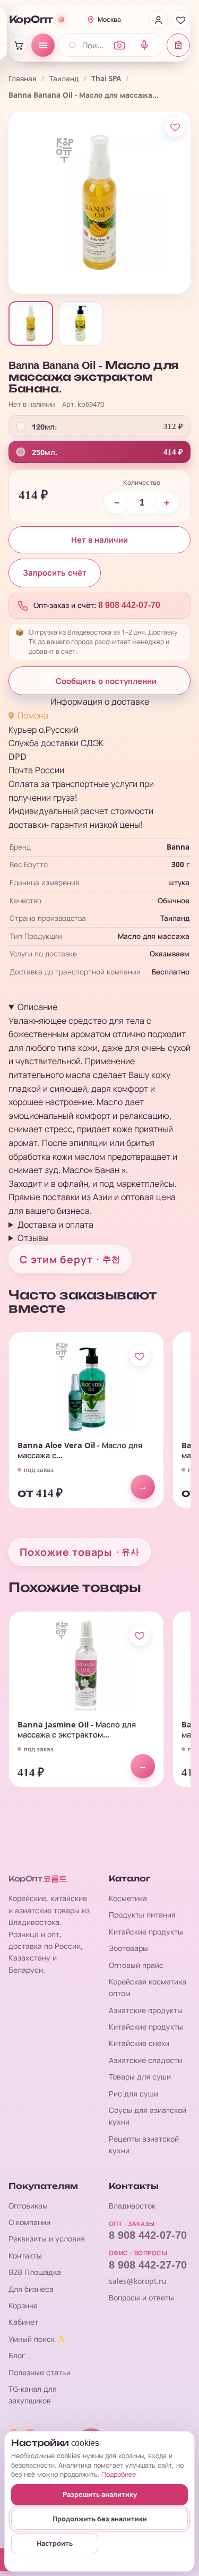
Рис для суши (133, 2094)
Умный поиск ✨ (37, 2339)
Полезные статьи (40, 2372)
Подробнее (119, 2474)
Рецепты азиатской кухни (144, 2145)
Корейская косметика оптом (148, 1987)
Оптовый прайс (136, 1965)
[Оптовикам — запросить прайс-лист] (178, 45)
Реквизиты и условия (47, 2239)
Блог (17, 2355)
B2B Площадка (35, 2272)
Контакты (25, 2256)
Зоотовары (128, 1948)
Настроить (55, 2543)
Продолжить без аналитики (100, 2519)
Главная (23, 79)
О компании (29, 2222)
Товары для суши (140, 2077)
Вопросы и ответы (141, 2297)
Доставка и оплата (55, 1225)
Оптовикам (28, 2206)
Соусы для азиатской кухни (148, 2116)
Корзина (23, 2305)
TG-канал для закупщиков (33, 2395)
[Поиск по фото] (119, 45)
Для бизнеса (31, 2289)
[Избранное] (180, 20)
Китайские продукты (146, 1932)
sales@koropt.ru (138, 2281)
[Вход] (158, 20)
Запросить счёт (55, 573)
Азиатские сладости (145, 2060)
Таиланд (64, 79)
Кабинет (23, 2322)
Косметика (128, 1898)
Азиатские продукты (146, 2010)
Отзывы (33, 1238)
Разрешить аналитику (100, 2494)
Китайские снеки (139, 2043)
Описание (37, 1007)
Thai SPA (106, 79)
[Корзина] (19, 45)
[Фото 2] (81, 323)
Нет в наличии (99, 540)
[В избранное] (175, 127)
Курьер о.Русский (44, 730)
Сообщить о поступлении (106, 681)
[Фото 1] (31, 323)
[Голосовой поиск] (144, 45)
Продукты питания (142, 1915)
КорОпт (31, 20)
